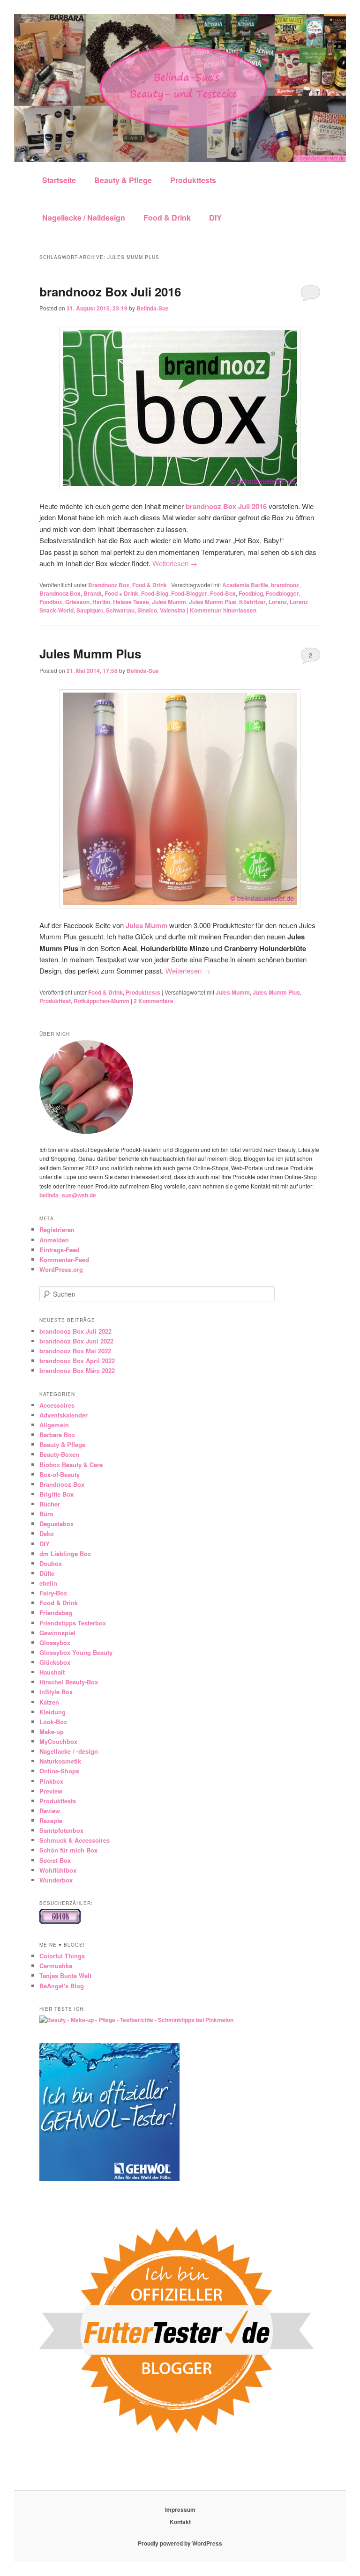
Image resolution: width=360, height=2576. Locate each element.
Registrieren (57, 1229)
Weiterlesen (175, 563)
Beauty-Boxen (59, 1454)
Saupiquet (90, 610)
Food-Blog (155, 593)
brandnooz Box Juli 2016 (110, 292)
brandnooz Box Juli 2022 (75, 1331)
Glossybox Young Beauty (76, 1652)
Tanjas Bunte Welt (65, 1975)
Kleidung (52, 1712)
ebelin (48, 1583)
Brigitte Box (56, 1494)
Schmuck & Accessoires (75, 1840)
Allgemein (54, 1425)
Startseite (59, 180)
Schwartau (120, 610)
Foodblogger (282, 593)
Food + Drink (121, 593)
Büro (46, 1514)
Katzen (49, 1702)
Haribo (101, 602)
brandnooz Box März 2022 (77, 1370)
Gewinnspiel (57, 1633)
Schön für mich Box (68, 1850)
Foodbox (51, 602)
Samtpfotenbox (61, 1830)
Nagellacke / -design (69, 1751)
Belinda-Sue (153, 308)
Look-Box (53, 1722)
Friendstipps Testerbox (73, 1623)
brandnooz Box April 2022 (77, 1361)
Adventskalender (64, 1415)
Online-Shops (59, 1771)
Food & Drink (167, 218)
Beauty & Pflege (123, 180)
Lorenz (278, 602)
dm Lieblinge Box (65, 1554)
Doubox (51, 1563)
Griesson (77, 602)
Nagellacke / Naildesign (84, 218)
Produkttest (55, 1001)
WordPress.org (61, 1269)
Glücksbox (55, 1662)
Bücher (50, 1504)
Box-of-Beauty (60, 1474)
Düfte (47, 1573)
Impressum (180, 2510)
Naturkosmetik (60, 1761)
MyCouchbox (58, 1741)
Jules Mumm (169, 602)
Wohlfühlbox (58, 1870)
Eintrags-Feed (60, 1250)
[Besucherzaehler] (60, 1921)
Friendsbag (56, 1613)
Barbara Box (57, 1435)
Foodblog (251, 593)
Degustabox (56, 1524)
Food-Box (223, 593)
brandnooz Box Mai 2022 (75, 1351)
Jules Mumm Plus (213, 602)
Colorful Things (62, 1956)
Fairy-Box (53, 1593)
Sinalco (147, 610)
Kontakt (180, 2522)
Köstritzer (252, 602)
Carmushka (56, 1966)
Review (50, 1811)
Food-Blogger (189, 593)
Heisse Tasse (131, 602)
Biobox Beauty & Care (71, 1465)
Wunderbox (56, 1880)
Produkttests (193, 180)
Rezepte (51, 1820)
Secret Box (55, 1860)
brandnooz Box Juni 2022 (76, 1341)
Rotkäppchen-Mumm (101, 1001)
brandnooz (285, 585)
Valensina (173, 610)
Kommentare (154, 1001)
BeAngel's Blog (62, 1986)
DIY (215, 218)
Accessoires (57, 1405)
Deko (47, 1533)
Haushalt (52, 1672)
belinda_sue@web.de (68, 1195)
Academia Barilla (245, 585)
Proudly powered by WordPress (180, 2543)
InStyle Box (56, 1692)
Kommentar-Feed (64, 1259)
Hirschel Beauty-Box (69, 1682)
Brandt (93, 593)
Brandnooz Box (109, 585)
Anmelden (54, 1240)
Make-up (52, 1731)
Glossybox (55, 1642)
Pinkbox (51, 1781)
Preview (51, 1791)
